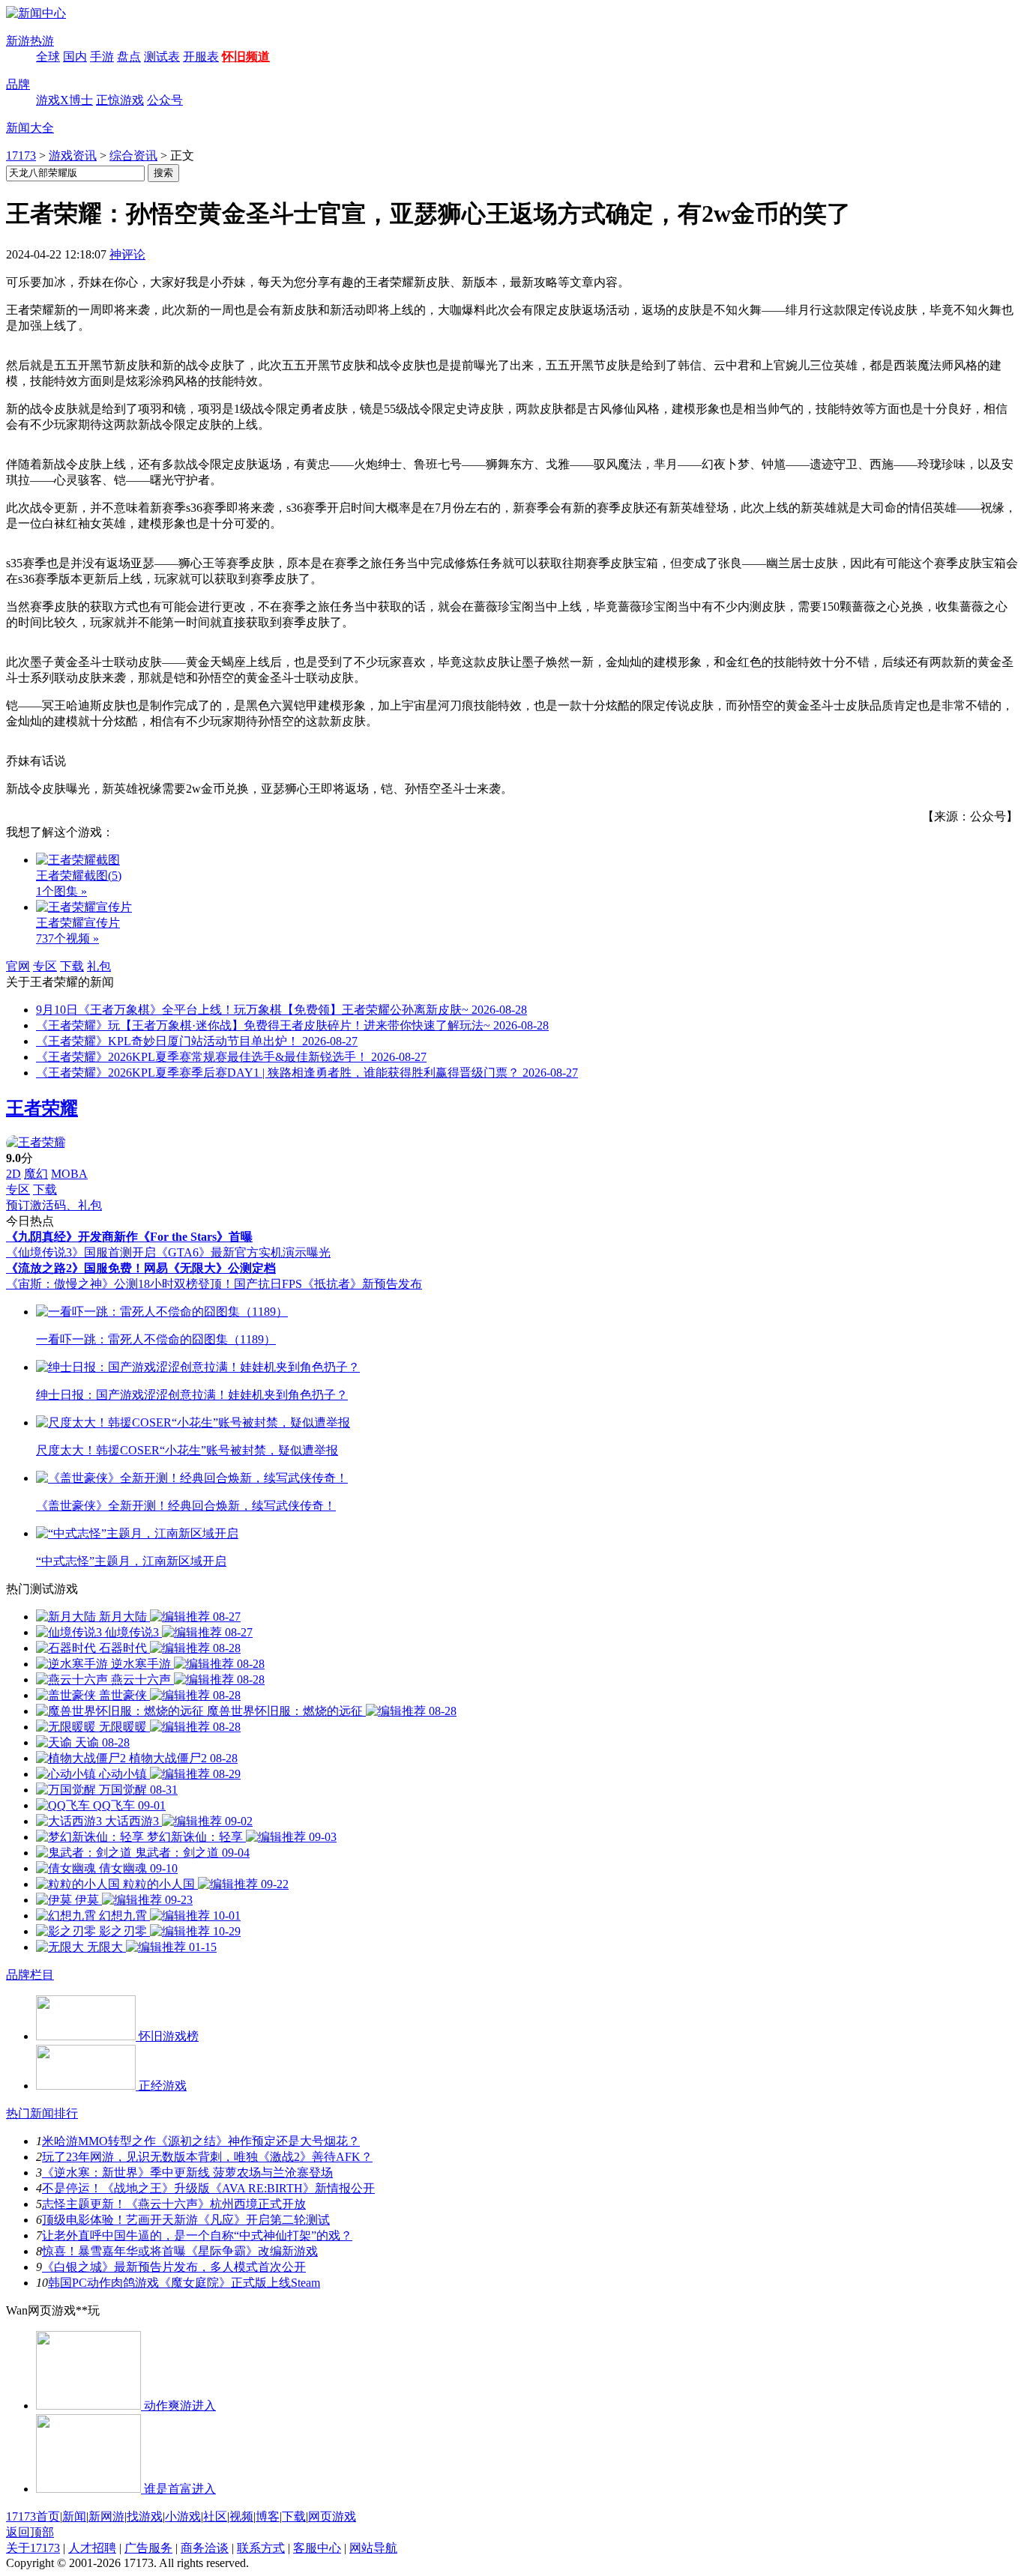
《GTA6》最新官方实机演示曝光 (243, 1252)
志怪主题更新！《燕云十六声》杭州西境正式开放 (174, 2204)
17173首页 (33, 2516)
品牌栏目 (30, 1975)
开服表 (201, 57)
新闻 (74, 2516)
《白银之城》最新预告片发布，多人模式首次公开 (174, 2267)
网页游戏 (332, 2516)
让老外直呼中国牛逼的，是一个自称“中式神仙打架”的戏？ (197, 2235)
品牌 (18, 84)
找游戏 (145, 2516)
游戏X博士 (64, 100)
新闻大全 (30, 128)
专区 (45, 966)
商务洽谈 (205, 2548)
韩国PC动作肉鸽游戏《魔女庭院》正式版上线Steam (184, 2283)
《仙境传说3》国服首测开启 (81, 1252)
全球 (48, 57)
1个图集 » (61, 891)
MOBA (69, 1174)
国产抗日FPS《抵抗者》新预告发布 (328, 1284)
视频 (241, 2516)
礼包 (99, 966)
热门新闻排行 (42, 2113)
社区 (215, 2516)
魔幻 (36, 1174)
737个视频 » (67, 938)
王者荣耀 (42, 1108)
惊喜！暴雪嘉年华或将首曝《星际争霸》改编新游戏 (180, 2251)
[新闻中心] (36, 13)
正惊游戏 (120, 100)
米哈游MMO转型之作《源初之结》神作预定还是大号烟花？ (201, 2141)
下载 (72, 966)
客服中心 (317, 2548)
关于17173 (33, 2548)
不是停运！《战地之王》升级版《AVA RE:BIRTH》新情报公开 (208, 2188)
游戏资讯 (73, 155)
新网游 (106, 2516)
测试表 (162, 57)
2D (13, 1174)
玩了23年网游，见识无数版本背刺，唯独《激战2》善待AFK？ (207, 2157)
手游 (102, 57)
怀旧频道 (246, 57)
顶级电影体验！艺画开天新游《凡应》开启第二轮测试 (186, 2220)
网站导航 (373, 2548)
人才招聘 (92, 2548)
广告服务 (148, 2548)
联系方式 (261, 2548)
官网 (18, 966)
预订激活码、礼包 (54, 1205)
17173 (21, 155)
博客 (268, 2516)
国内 (75, 57)
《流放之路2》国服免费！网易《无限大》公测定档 (141, 1268)
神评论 (127, 254)
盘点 (129, 57)
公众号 (165, 100)
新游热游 (30, 41)
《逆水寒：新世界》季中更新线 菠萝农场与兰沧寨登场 (187, 2173)
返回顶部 (30, 2532)
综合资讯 (133, 155)
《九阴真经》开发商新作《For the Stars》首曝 (129, 1237)
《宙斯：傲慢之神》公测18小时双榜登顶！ (120, 1284)
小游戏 (183, 2516)
